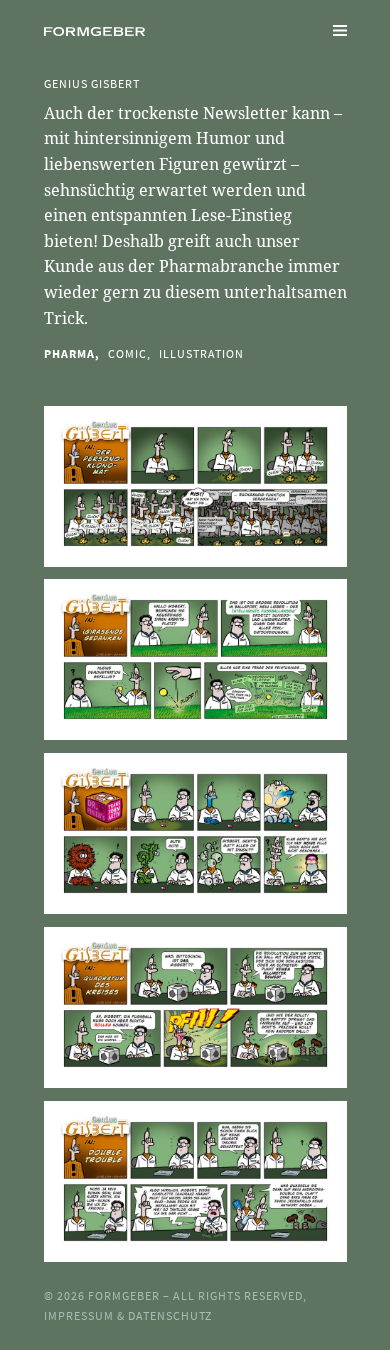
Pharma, (72, 353)
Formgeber (125, 1295)
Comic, (129, 353)
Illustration (201, 353)
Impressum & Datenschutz (128, 1315)
